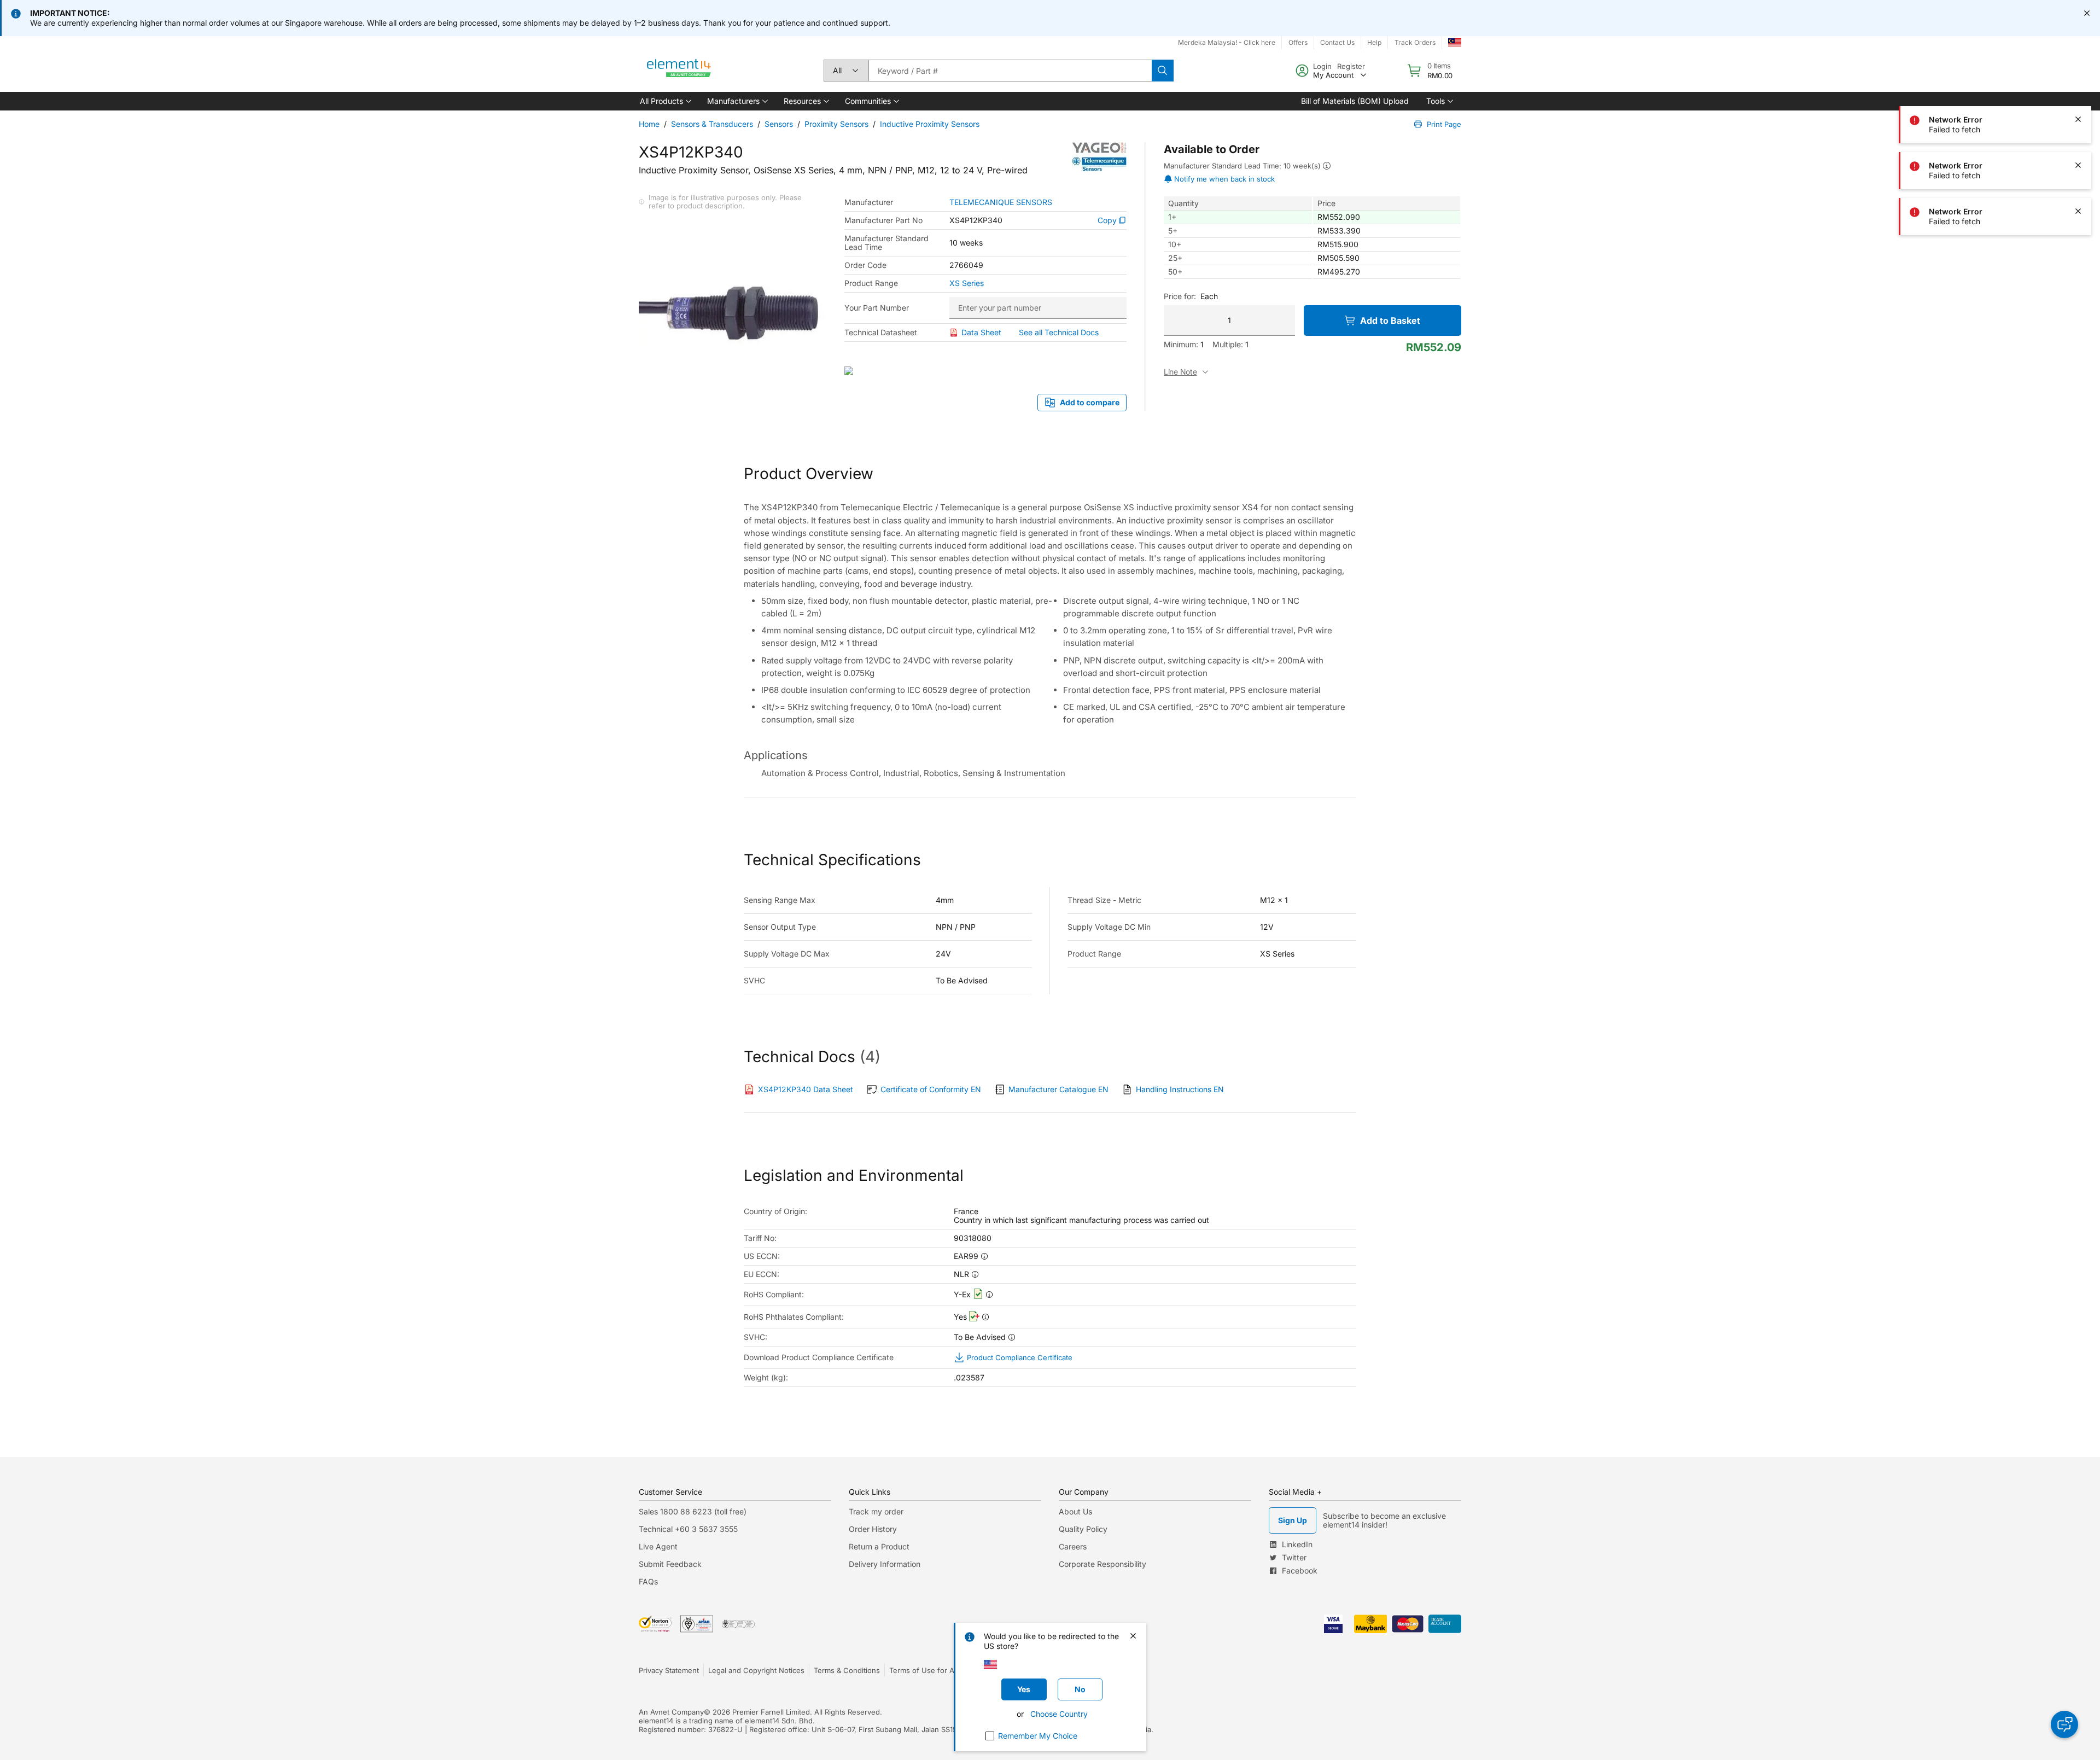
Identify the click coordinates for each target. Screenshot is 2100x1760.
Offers (1298, 42)
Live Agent (658, 1546)
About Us (1075, 1511)
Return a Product (879, 1546)
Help (1374, 42)
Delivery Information (885, 1564)
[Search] (1163, 71)
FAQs (648, 1581)
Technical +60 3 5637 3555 (688, 1529)
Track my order (876, 1511)
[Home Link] (679, 71)
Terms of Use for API (925, 1670)
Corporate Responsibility (1102, 1564)
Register (1351, 66)
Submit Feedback (670, 1564)
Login (1322, 66)
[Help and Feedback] (2064, 1724)
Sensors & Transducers (712, 124)
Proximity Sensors (836, 124)
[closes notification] (2087, 13)
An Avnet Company (671, 1712)
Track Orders (1415, 42)
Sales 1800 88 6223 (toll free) (693, 1511)
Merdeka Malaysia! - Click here (1227, 42)
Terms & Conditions (847, 1670)
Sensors (779, 124)
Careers (1073, 1546)
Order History (873, 1529)
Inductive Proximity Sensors (930, 124)
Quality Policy (1083, 1529)
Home (649, 124)
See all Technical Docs (1059, 332)
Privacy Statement (669, 1670)
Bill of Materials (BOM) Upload (1355, 101)
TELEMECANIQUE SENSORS (1001, 202)
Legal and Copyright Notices (756, 1670)
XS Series (967, 283)
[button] (665, 101)
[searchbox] (1010, 71)
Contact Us (1337, 42)
